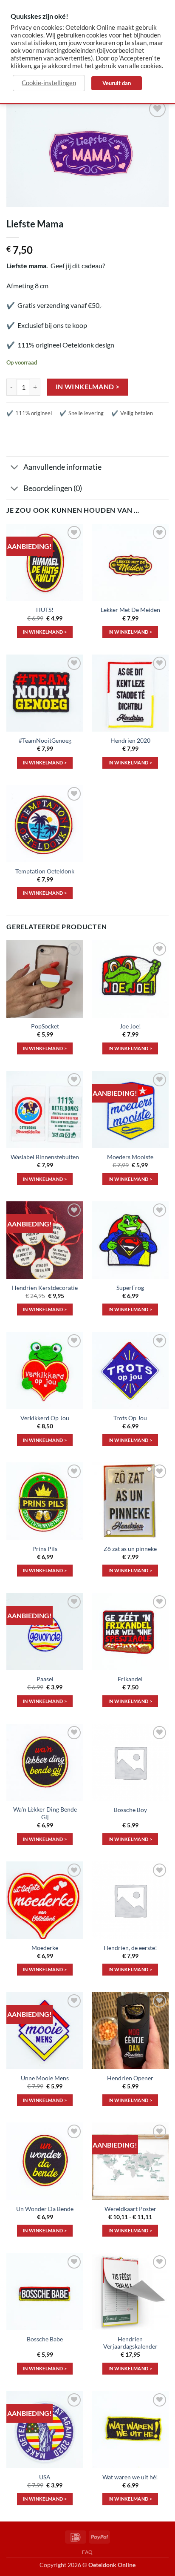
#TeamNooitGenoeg (45, 741)
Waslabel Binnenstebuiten (45, 1157)
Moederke (45, 1948)
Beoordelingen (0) (53, 488)
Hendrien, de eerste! (130, 1948)
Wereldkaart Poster (130, 2209)
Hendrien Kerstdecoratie (45, 1288)
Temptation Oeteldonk (45, 871)
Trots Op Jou (130, 1418)
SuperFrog (130, 1288)
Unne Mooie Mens (45, 2078)
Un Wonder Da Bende (45, 2209)
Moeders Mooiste (130, 1157)
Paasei (45, 1679)
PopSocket (45, 1026)
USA (45, 2477)
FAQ (87, 2552)
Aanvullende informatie (62, 467)
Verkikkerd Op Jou (45, 1418)
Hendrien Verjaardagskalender (130, 2343)
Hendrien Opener (130, 2078)
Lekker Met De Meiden (130, 610)
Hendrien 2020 (130, 741)
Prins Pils (45, 1549)
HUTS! (45, 610)
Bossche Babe (45, 2339)
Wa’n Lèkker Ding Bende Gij (45, 1813)
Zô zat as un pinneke (130, 1549)
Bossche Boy (130, 1810)
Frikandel (130, 1679)
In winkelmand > (88, 387)
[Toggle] (15, 468)
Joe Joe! (130, 1026)
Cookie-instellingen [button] (49, 83)
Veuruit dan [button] (117, 83)
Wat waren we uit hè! (130, 2477)
